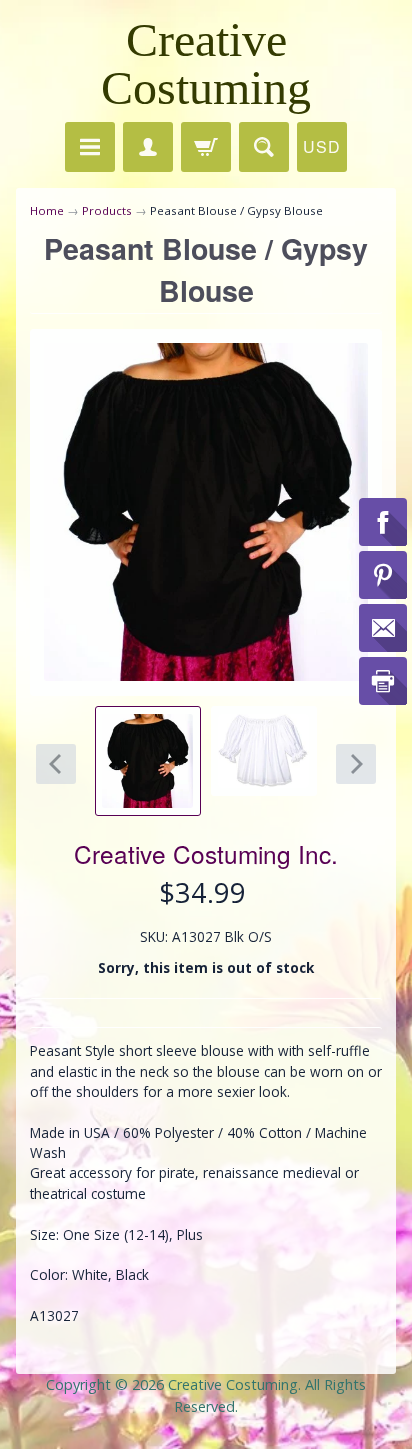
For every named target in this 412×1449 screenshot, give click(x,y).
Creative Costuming (206, 63)
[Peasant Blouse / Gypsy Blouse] (148, 761)
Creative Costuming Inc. (206, 853)
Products (107, 210)
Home (47, 210)
